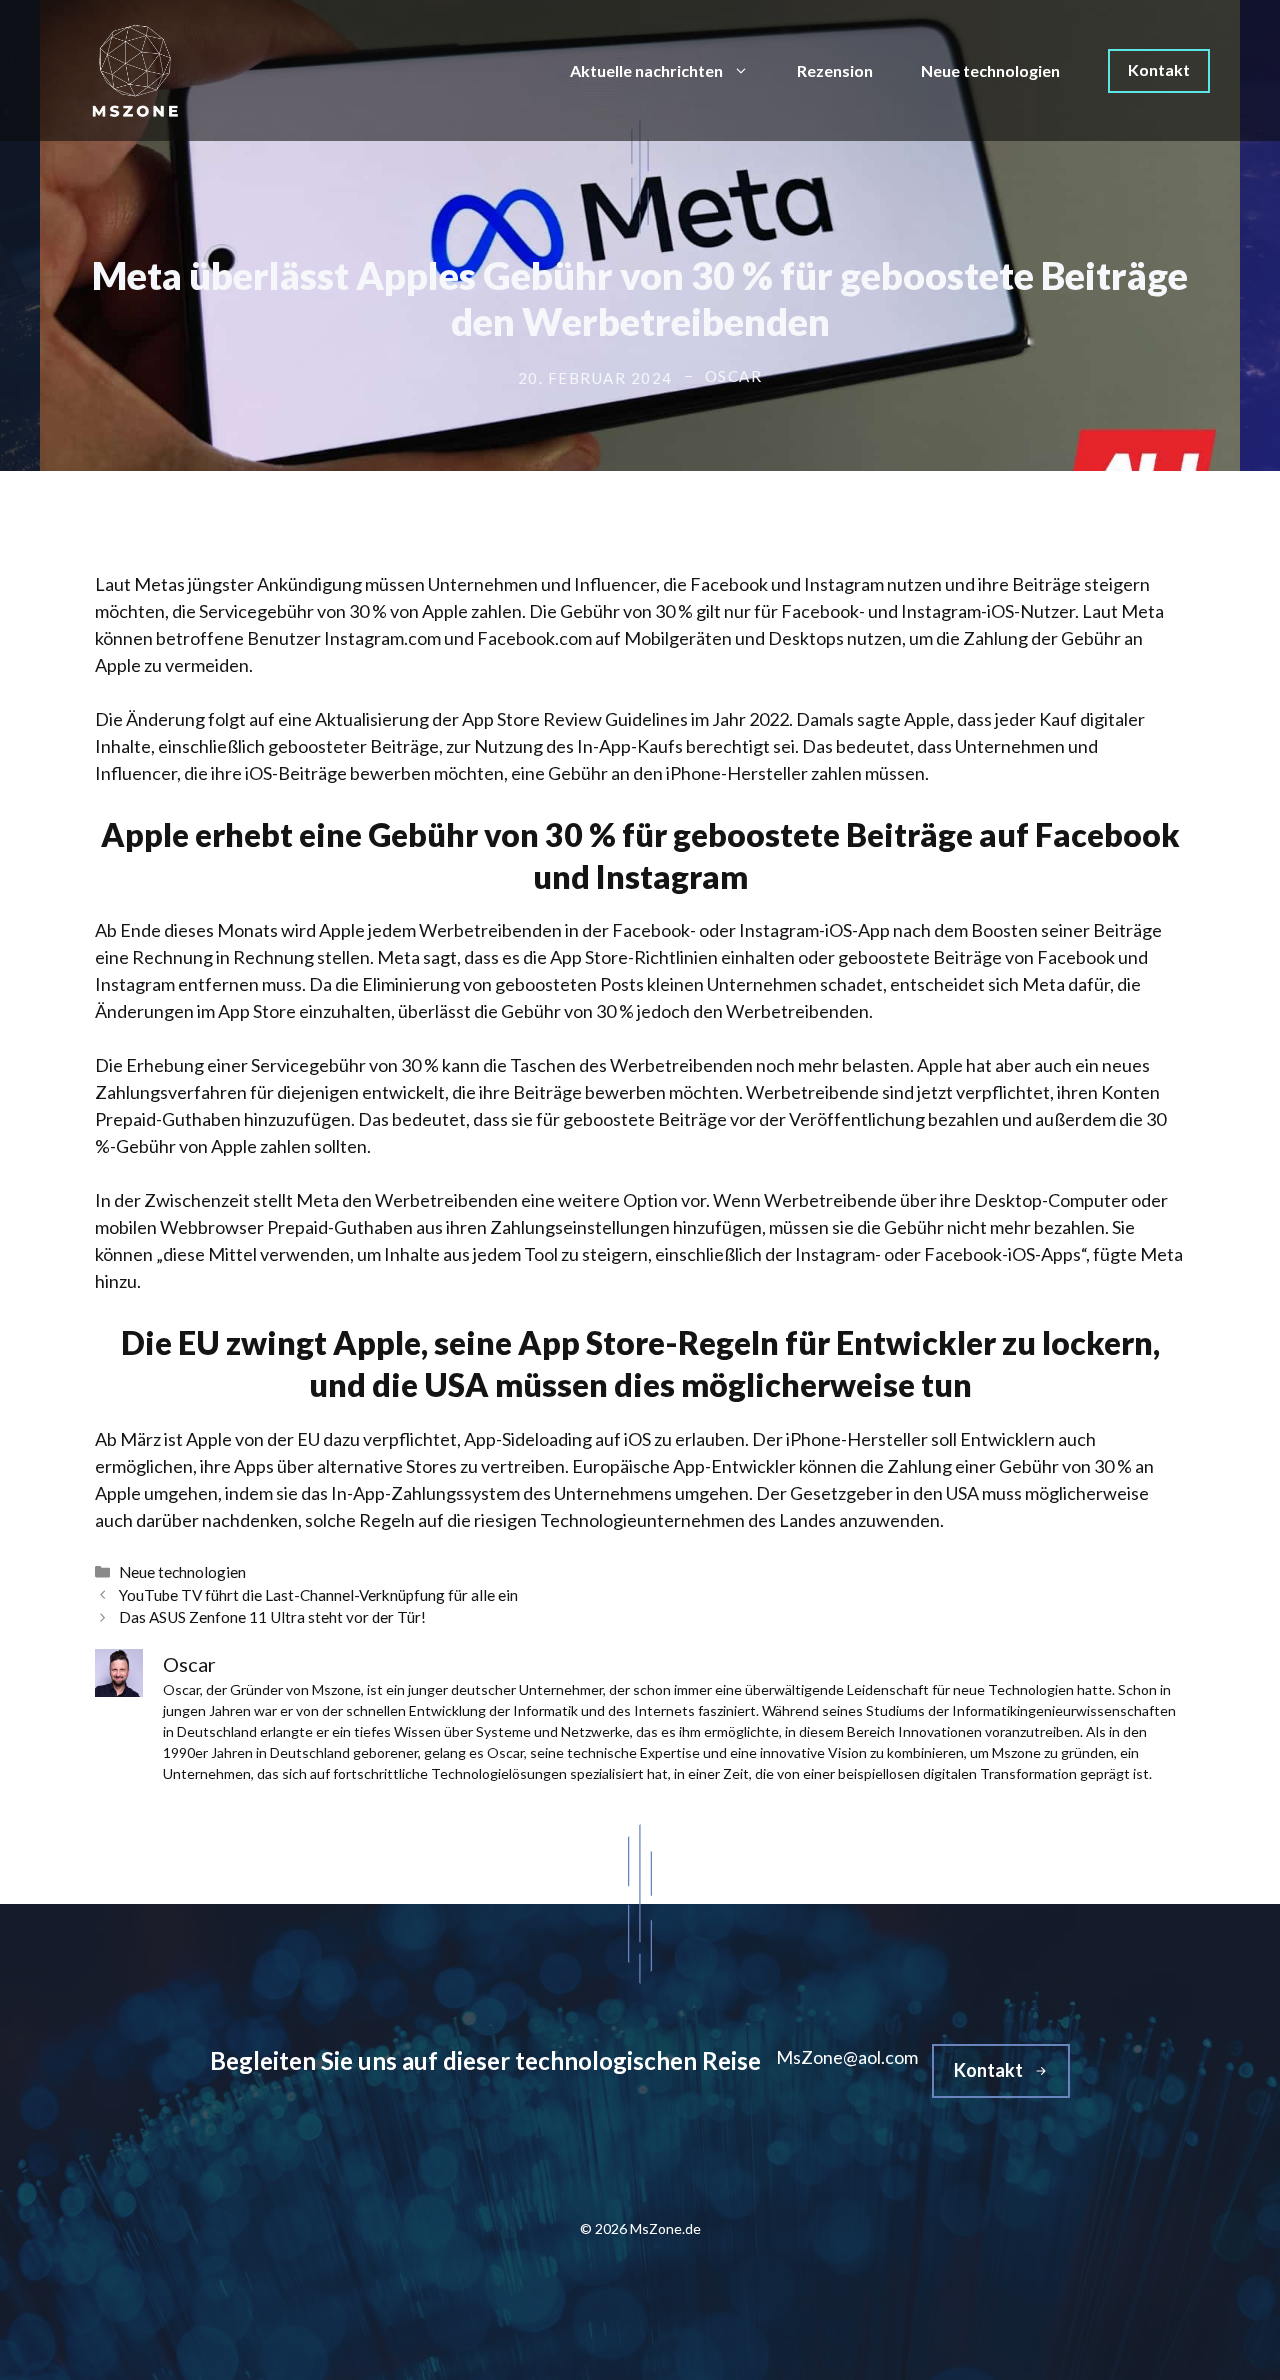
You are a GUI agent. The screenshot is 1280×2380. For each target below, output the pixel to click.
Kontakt (1159, 69)
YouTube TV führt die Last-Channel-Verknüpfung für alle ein (318, 1595)
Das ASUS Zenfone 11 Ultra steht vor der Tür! (272, 1617)
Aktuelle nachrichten (646, 70)
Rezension (835, 70)
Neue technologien (990, 70)
